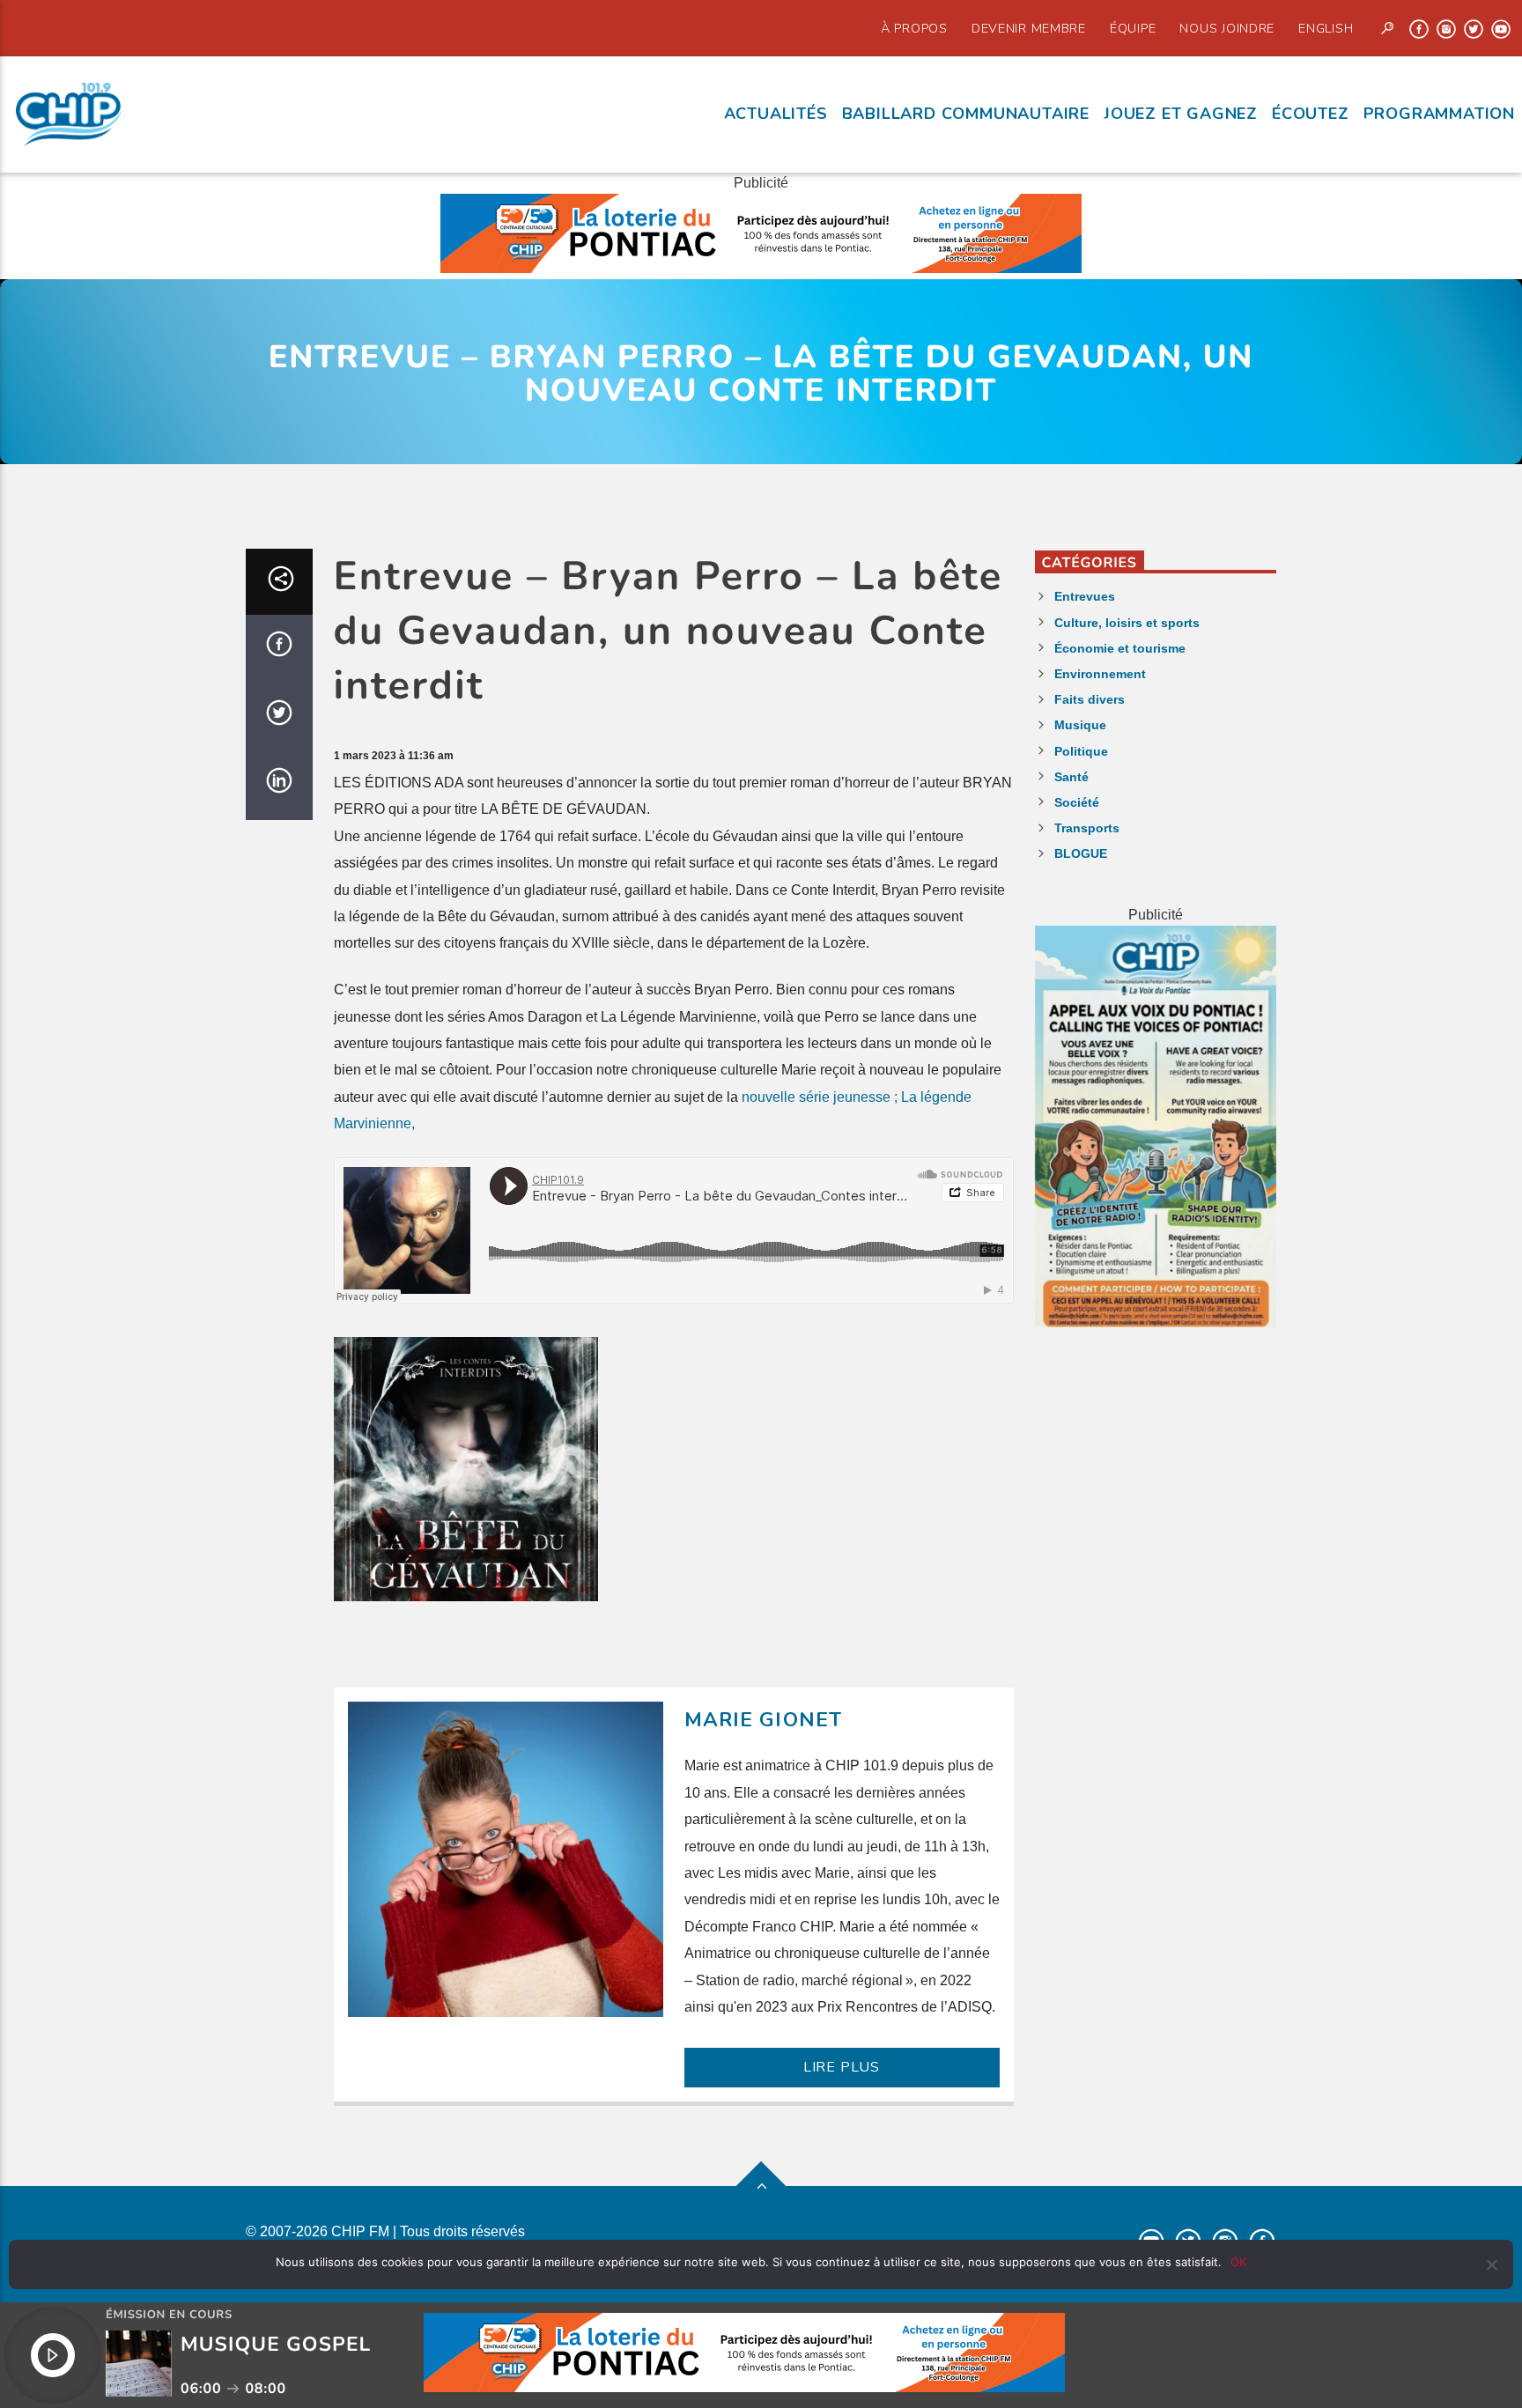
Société (1077, 802)
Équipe (1133, 28)
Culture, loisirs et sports (1127, 623)
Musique (1080, 725)
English (1326, 28)
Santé (1071, 777)
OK (1238, 2262)
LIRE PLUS (842, 2067)
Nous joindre (1227, 28)
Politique (1081, 751)
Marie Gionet (764, 1720)
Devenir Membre (1029, 28)
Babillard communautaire (966, 114)
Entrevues (1085, 596)
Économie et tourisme (1120, 648)
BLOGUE (1081, 853)
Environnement (1100, 674)
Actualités (776, 114)
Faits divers (1090, 699)
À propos (914, 28)
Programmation (1439, 114)
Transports (1087, 828)
